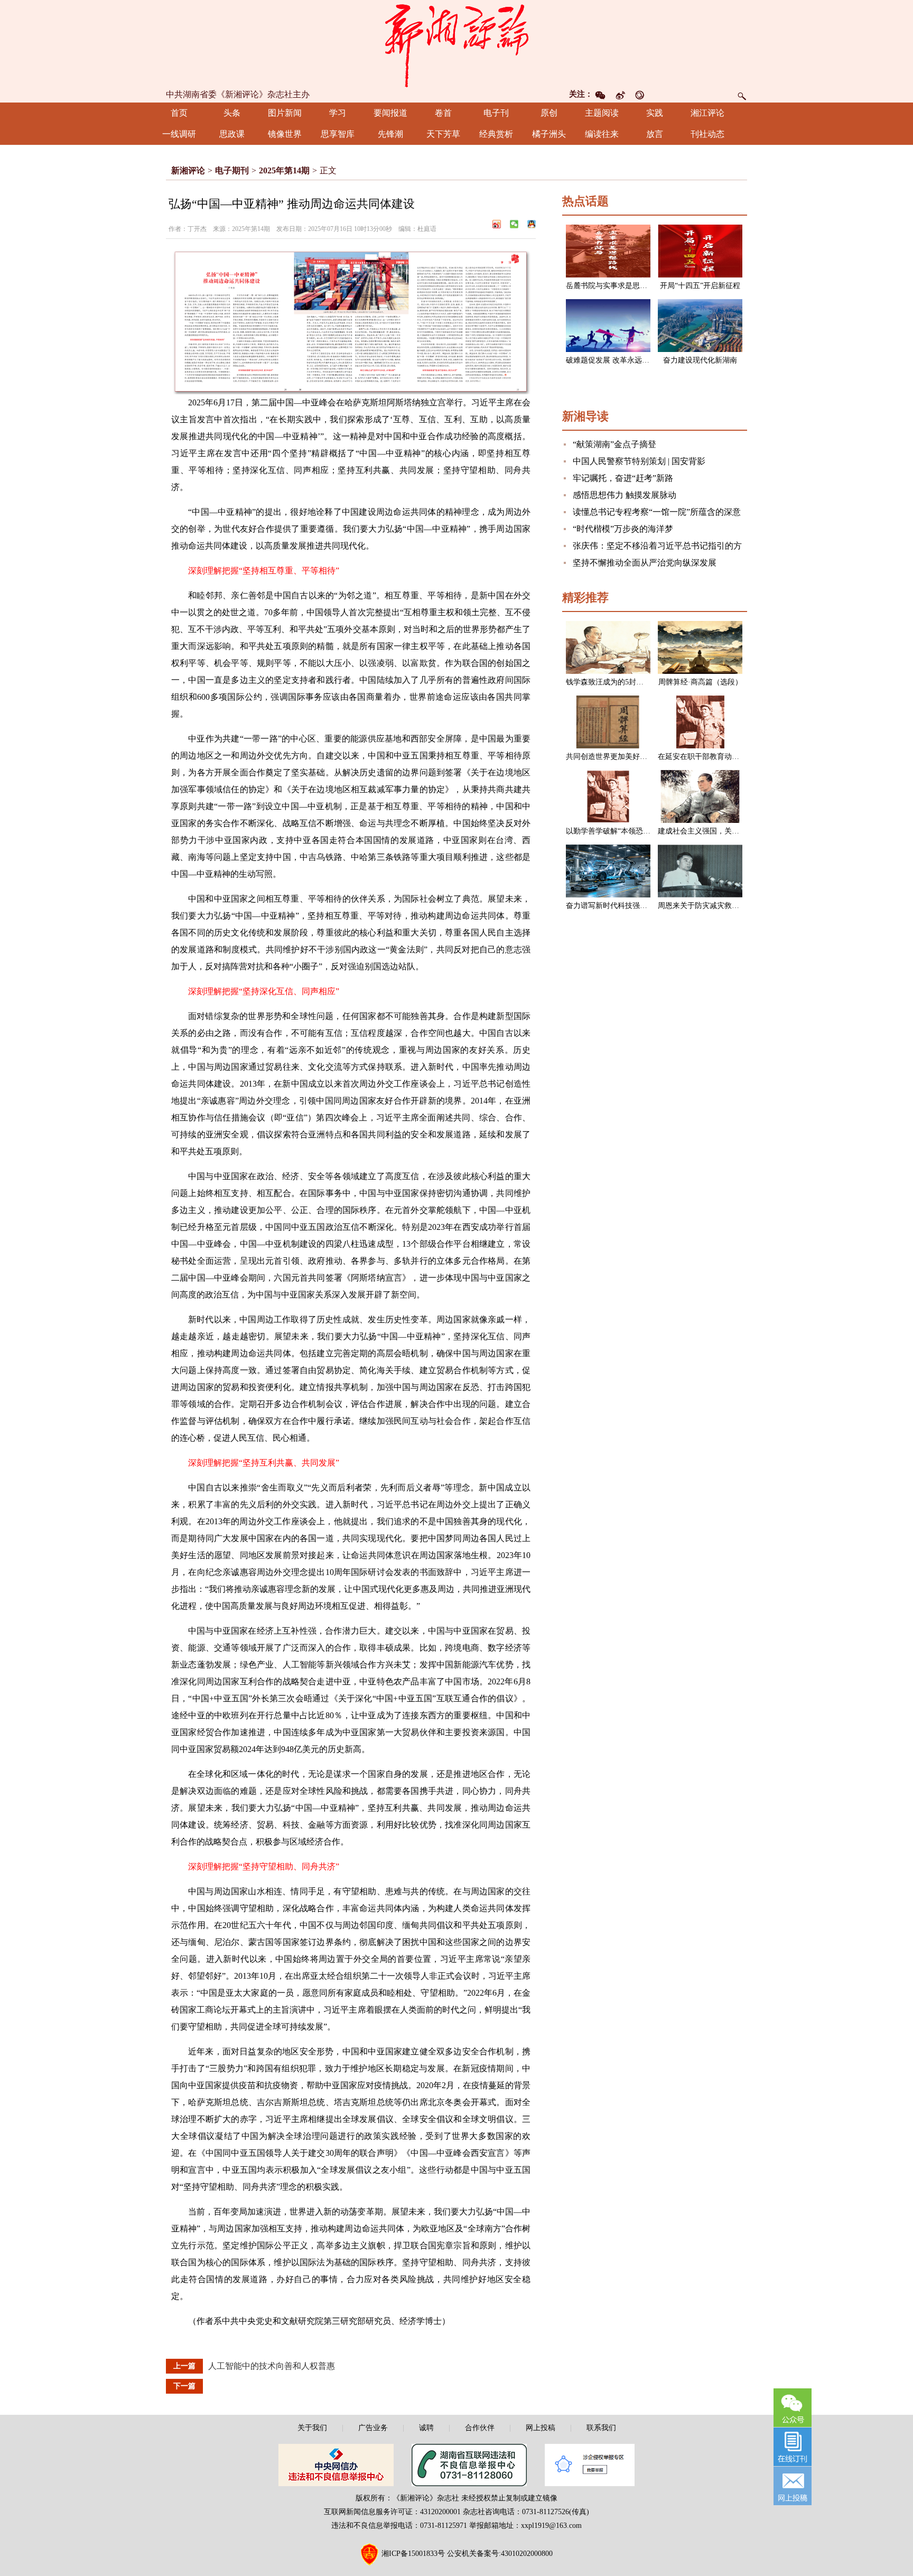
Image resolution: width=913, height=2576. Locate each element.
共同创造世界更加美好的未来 (614, 757)
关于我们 (312, 2428)
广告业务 (373, 2428)
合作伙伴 (480, 2428)
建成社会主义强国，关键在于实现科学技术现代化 (739, 831)
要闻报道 (390, 113)
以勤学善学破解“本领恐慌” (610, 831)
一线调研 (179, 134)
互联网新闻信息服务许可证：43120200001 (392, 2512)
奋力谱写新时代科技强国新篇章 (618, 906)
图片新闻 (285, 113)
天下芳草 (443, 134)
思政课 (232, 134)
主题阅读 (602, 113)
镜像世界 (285, 134)
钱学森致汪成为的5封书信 (608, 682)
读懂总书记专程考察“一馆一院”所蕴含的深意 (657, 512)
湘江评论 (707, 113)
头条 (232, 113)
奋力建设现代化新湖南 (700, 360)
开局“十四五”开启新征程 (700, 286)
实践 (655, 113)
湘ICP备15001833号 (413, 2554)
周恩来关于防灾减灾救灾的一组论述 (717, 906)
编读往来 (602, 134)
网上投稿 (541, 2428)
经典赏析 (496, 134)
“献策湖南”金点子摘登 (614, 444)
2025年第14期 (284, 170)
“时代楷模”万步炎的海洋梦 (623, 529)
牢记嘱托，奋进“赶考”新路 (623, 478)
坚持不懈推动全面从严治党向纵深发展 (645, 563)
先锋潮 (390, 134)
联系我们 (601, 2428)
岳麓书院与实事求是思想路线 (614, 286)
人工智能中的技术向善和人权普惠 (272, 2366)
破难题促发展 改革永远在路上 (615, 360)
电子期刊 (232, 170)
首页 (179, 113)
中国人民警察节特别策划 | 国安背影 (639, 461)
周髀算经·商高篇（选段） (700, 682)
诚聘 (426, 2428)
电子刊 (496, 113)
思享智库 (338, 134)
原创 (549, 113)
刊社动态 (707, 134)
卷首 (443, 113)
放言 (655, 134)
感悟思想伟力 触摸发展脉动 (625, 495)
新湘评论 (188, 170)
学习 (338, 113)
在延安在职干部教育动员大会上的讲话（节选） (735, 757)
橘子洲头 (549, 134)
